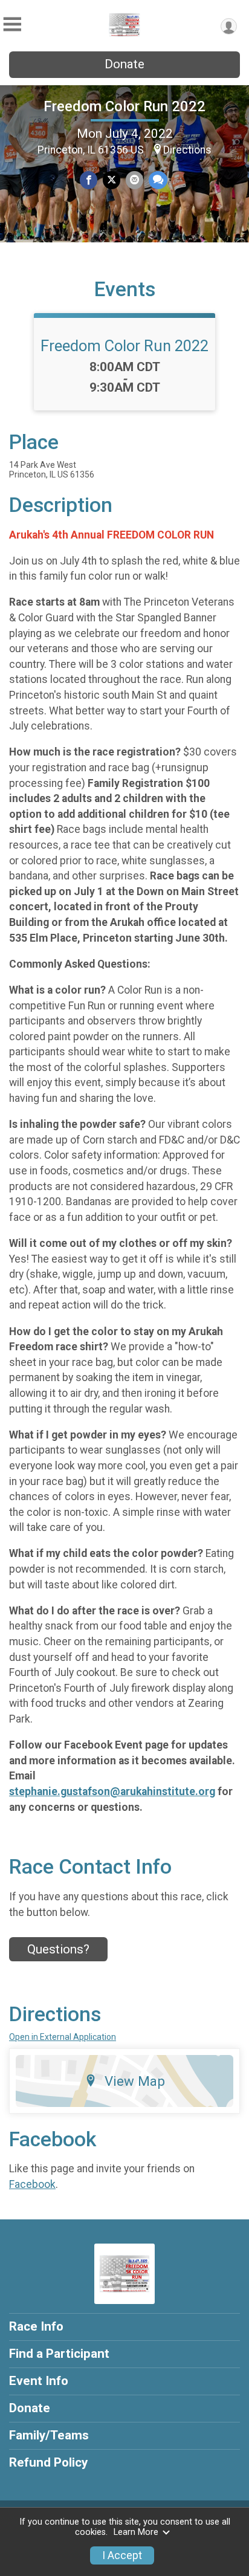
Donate (124, 64)
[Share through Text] (158, 180)
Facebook (32, 2184)
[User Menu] (229, 26)
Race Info (36, 2326)
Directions (187, 150)
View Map (135, 2081)
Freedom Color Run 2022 (124, 106)
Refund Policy (48, 2462)
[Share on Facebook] (89, 180)
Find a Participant (59, 2354)
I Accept (122, 2555)
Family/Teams (49, 2435)
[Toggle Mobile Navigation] (12, 24)
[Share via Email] (134, 180)
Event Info (39, 2381)
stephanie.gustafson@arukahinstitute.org (112, 1791)
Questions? (58, 1949)
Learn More (136, 2532)
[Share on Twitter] (112, 180)
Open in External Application (63, 2037)
